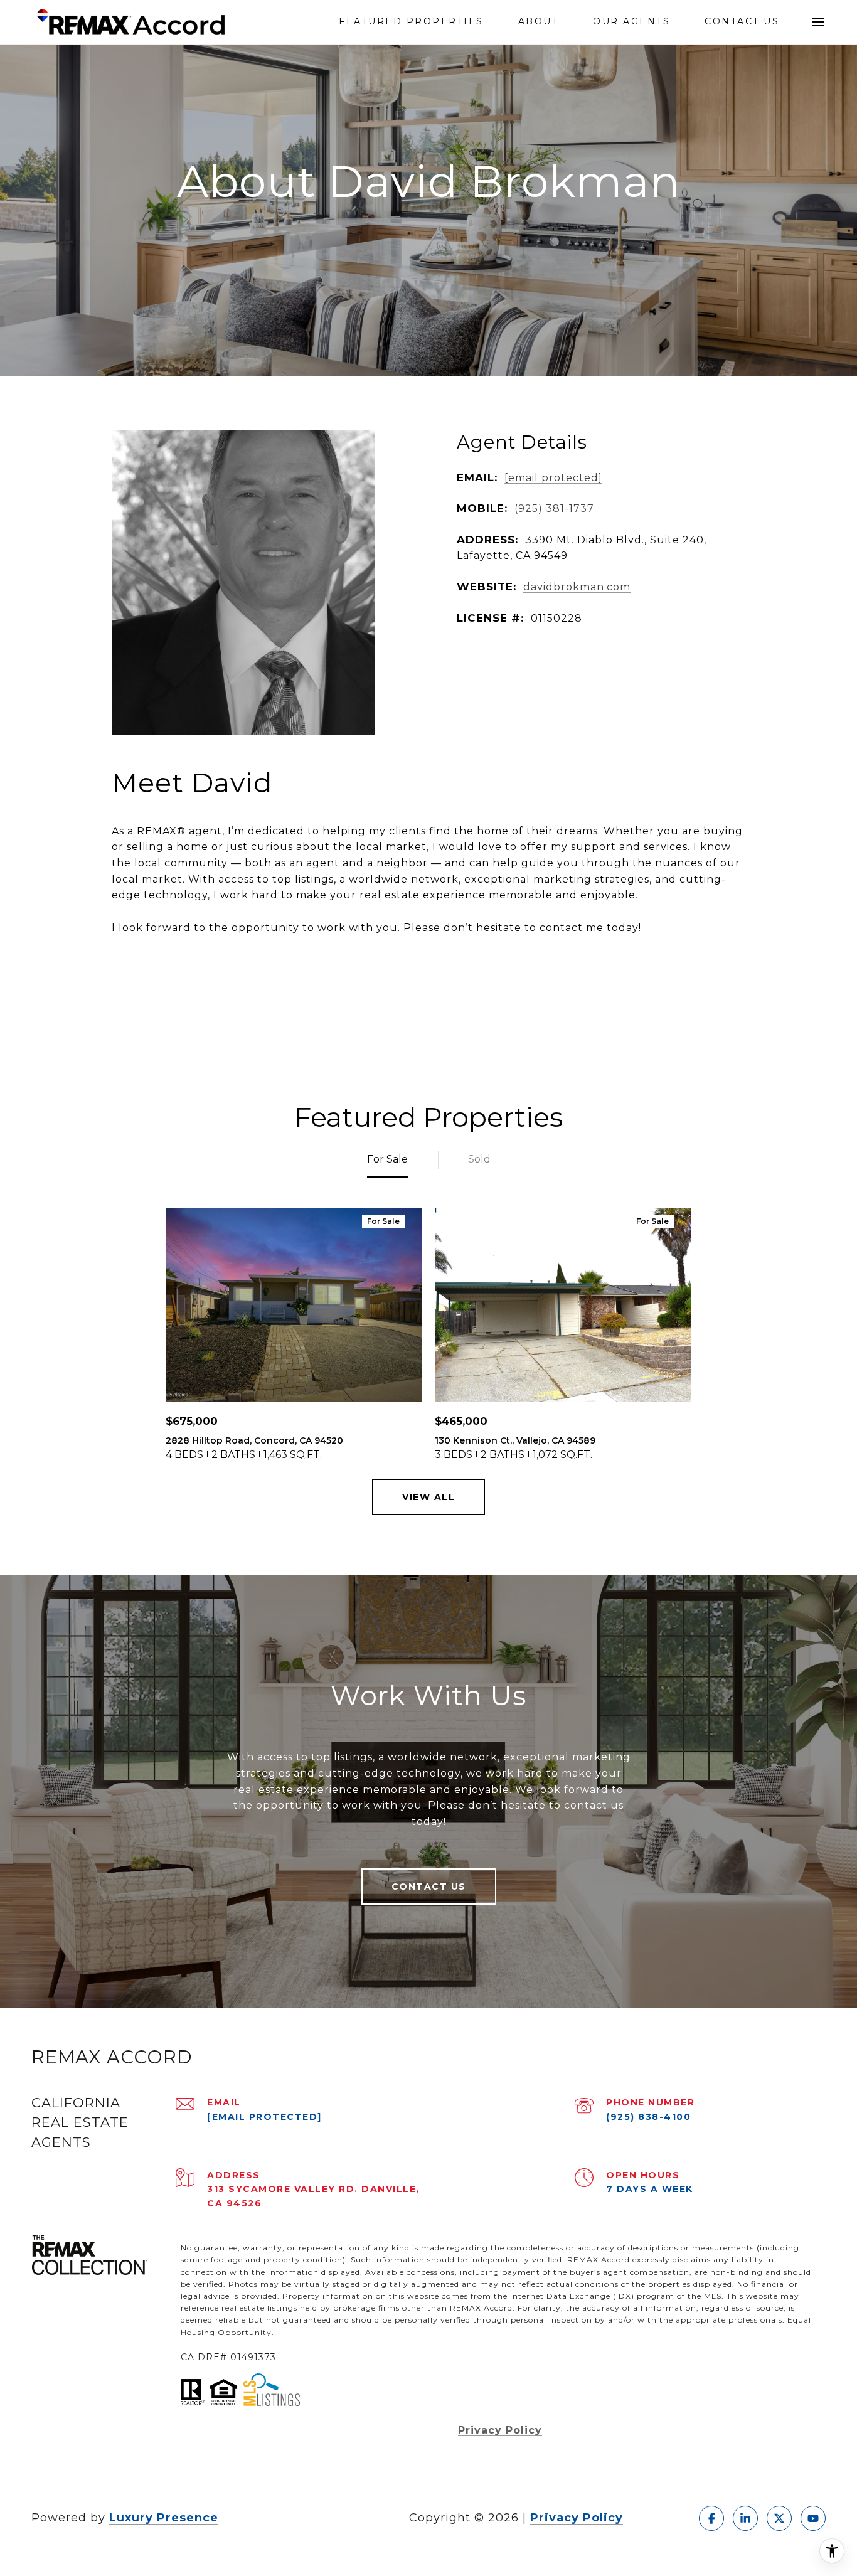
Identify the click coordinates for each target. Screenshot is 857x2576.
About (539, 22)
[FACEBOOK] (711, 2518)
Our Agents (631, 22)
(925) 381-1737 (554, 508)
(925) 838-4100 (648, 2117)
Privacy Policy (500, 2430)
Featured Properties (411, 22)
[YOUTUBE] (813, 2518)
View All (428, 1497)
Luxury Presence (164, 2518)
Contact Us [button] (429, 1887)
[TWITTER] (779, 2518)
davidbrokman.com (577, 587)
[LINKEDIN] (745, 2518)
